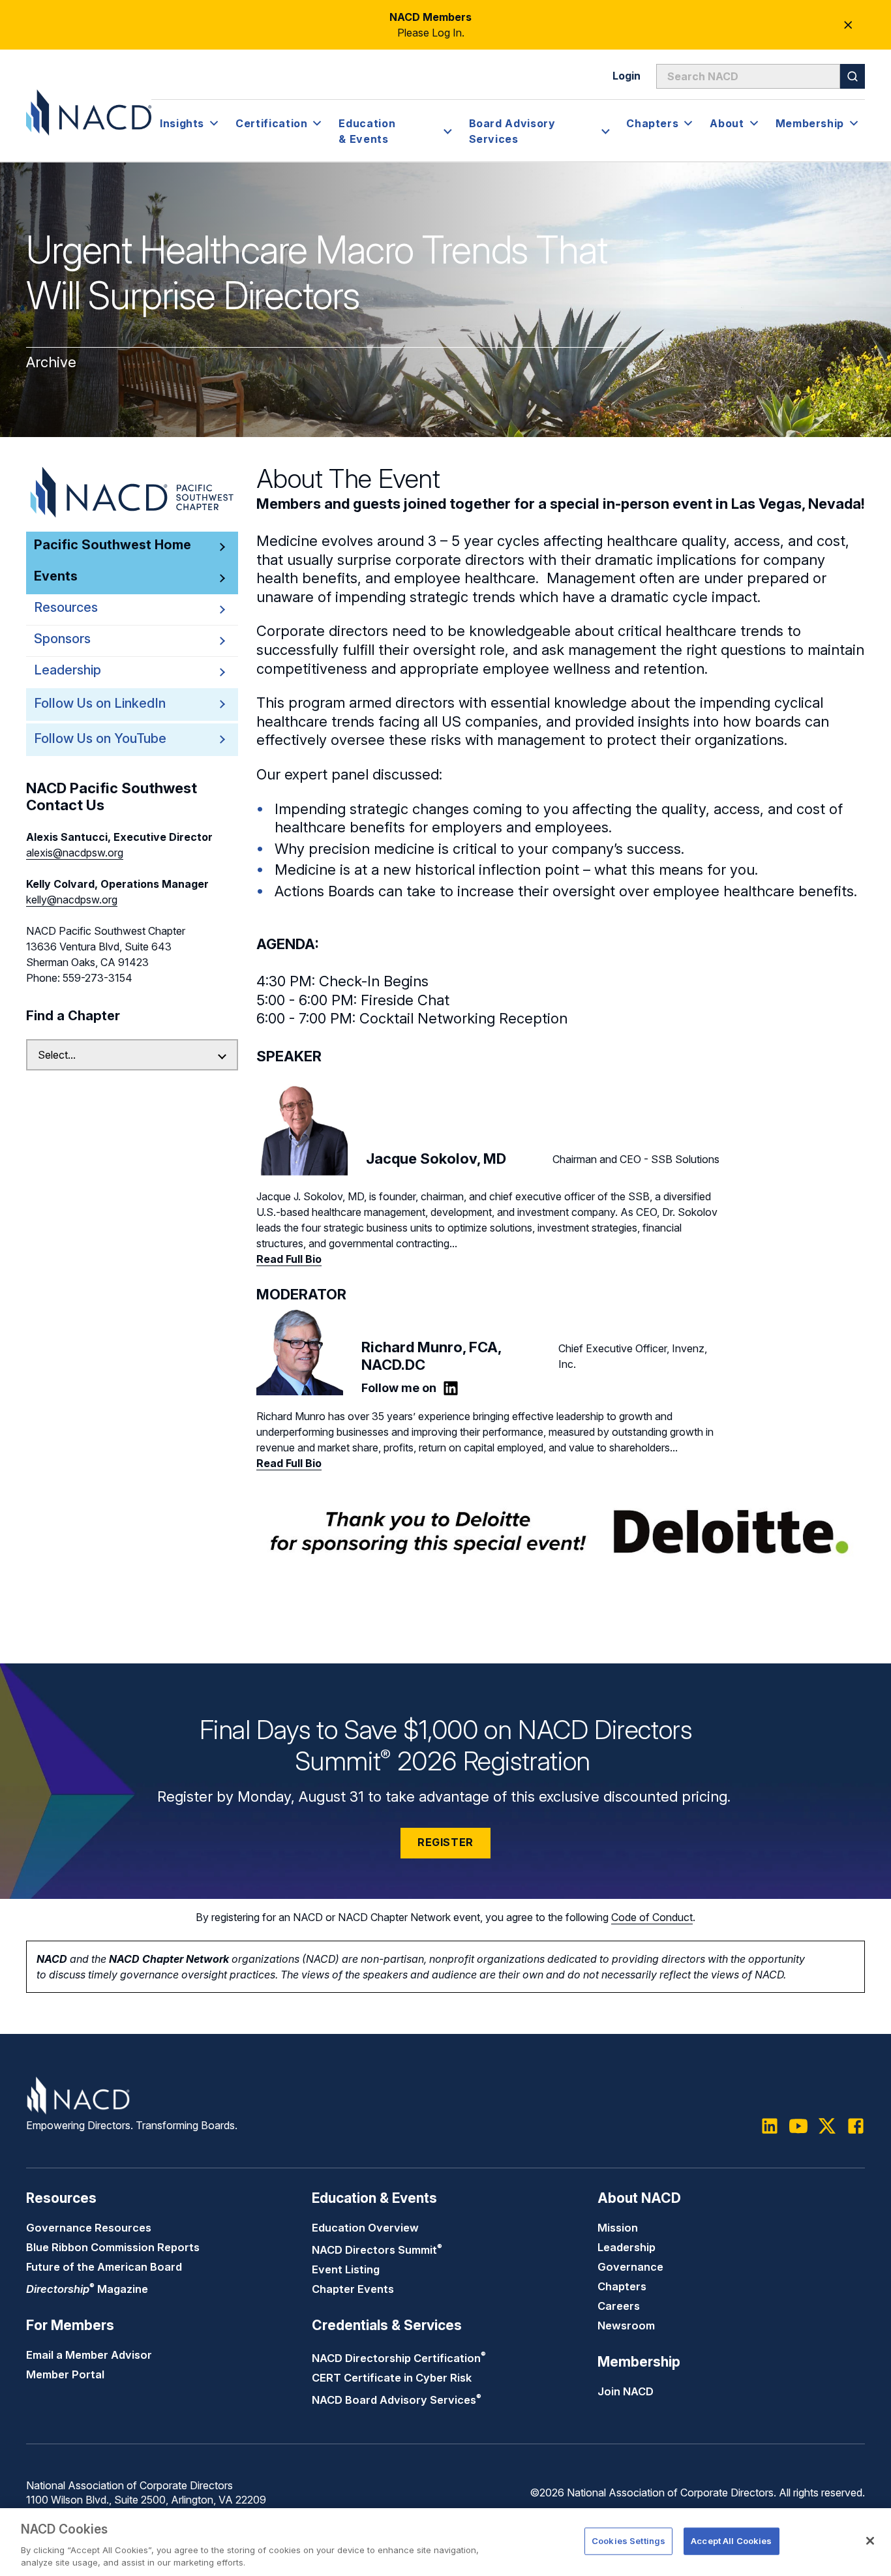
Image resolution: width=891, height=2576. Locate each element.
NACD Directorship (399, 2358)
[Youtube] (798, 2126)
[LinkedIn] (451, 1388)
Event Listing (346, 2269)
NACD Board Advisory (397, 2400)
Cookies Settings (628, 2541)
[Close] (870, 2541)
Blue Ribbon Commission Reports (113, 2247)
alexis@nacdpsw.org (75, 853)
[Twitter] (827, 2126)
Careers (619, 2306)
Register (445, 1842)
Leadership (627, 2247)
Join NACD (626, 2391)
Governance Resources (89, 2228)
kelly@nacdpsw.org (72, 900)
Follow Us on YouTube (100, 738)
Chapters (622, 2286)
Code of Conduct (652, 1917)
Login (627, 76)
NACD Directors (377, 2250)
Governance (630, 2267)
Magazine (87, 2289)
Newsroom (626, 2326)
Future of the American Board (104, 2267)
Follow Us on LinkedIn (100, 703)
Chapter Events (353, 2289)
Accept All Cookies (731, 2541)
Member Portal (65, 2374)
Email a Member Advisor (89, 2355)
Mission (618, 2228)
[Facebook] (856, 2126)
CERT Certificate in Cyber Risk (392, 2378)
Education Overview (365, 2228)
